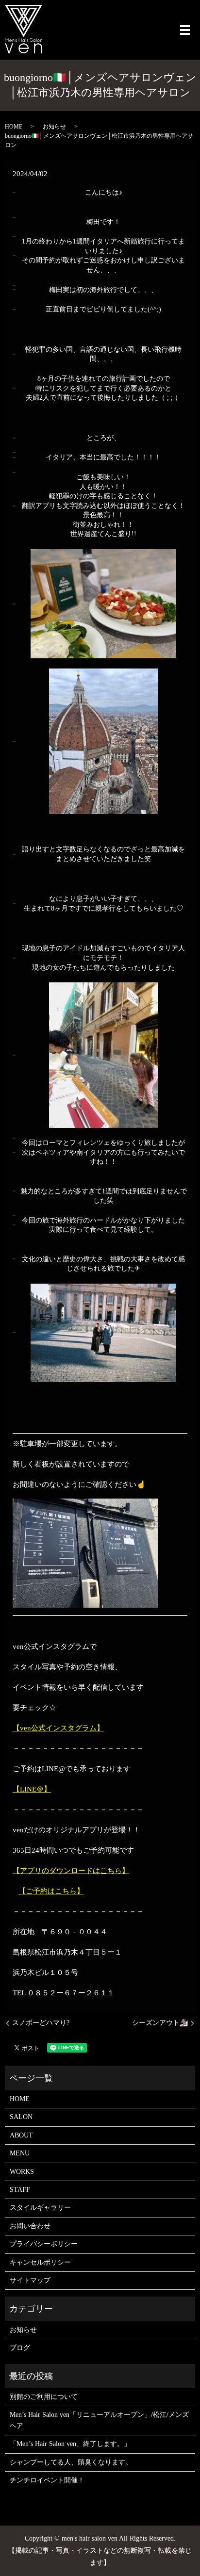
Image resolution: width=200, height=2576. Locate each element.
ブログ (20, 2348)
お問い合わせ (30, 2226)
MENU (20, 2153)
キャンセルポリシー (40, 2262)
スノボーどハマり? (41, 2023)
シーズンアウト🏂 (160, 2023)
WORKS (22, 2172)
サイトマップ (30, 2280)
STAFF (20, 2190)
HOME (14, 127)
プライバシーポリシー (44, 2244)
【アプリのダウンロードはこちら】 (71, 1871)
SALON (21, 2117)
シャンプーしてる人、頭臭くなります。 (71, 2462)
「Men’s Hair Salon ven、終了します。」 (70, 2444)
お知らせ (54, 127)
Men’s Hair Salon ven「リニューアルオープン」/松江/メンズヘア (99, 2420)
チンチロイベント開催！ (47, 2480)
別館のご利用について (44, 2397)
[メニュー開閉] (185, 30)
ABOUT (21, 2135)
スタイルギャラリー (40, 2208)
